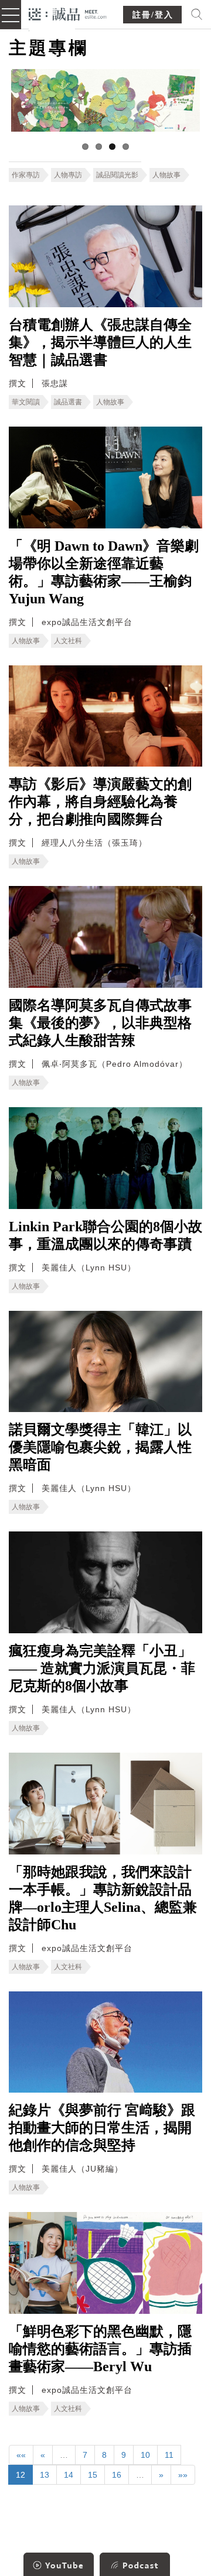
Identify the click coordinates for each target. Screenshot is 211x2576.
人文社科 (68, 641)
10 (145, 2455)
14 (69, 2475)
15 (93, 2475)
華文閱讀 (26, 402)
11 (169, 2455)
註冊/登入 (153, 15)
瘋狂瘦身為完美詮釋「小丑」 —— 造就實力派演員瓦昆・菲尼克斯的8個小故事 (102, 1668)
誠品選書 (68, 402)
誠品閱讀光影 (117, 175)
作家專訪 (26, 175)
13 (45, 2475)
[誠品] (68, 13)
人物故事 (166, 175)
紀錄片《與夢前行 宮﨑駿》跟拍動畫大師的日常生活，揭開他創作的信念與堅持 (102, 2128)
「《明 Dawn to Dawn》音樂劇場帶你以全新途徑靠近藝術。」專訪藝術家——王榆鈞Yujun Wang (104, 572)
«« (21, 2455)
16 (117, 2475)
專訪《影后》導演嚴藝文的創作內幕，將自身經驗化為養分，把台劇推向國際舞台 (100, 802)
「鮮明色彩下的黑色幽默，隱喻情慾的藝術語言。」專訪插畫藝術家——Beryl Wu (100, 2349)
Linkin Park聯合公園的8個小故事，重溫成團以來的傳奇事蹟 (105, 1235)
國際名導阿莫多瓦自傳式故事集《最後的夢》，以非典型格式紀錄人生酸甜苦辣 (100, 1023)
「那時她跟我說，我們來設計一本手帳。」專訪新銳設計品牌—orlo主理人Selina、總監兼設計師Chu (103, 1898)
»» (183, 2475)
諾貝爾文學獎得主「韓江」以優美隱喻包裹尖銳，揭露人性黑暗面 (100, 1447)
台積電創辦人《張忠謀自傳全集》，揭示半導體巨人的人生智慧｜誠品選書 (100, 342)
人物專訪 (68, 175)
